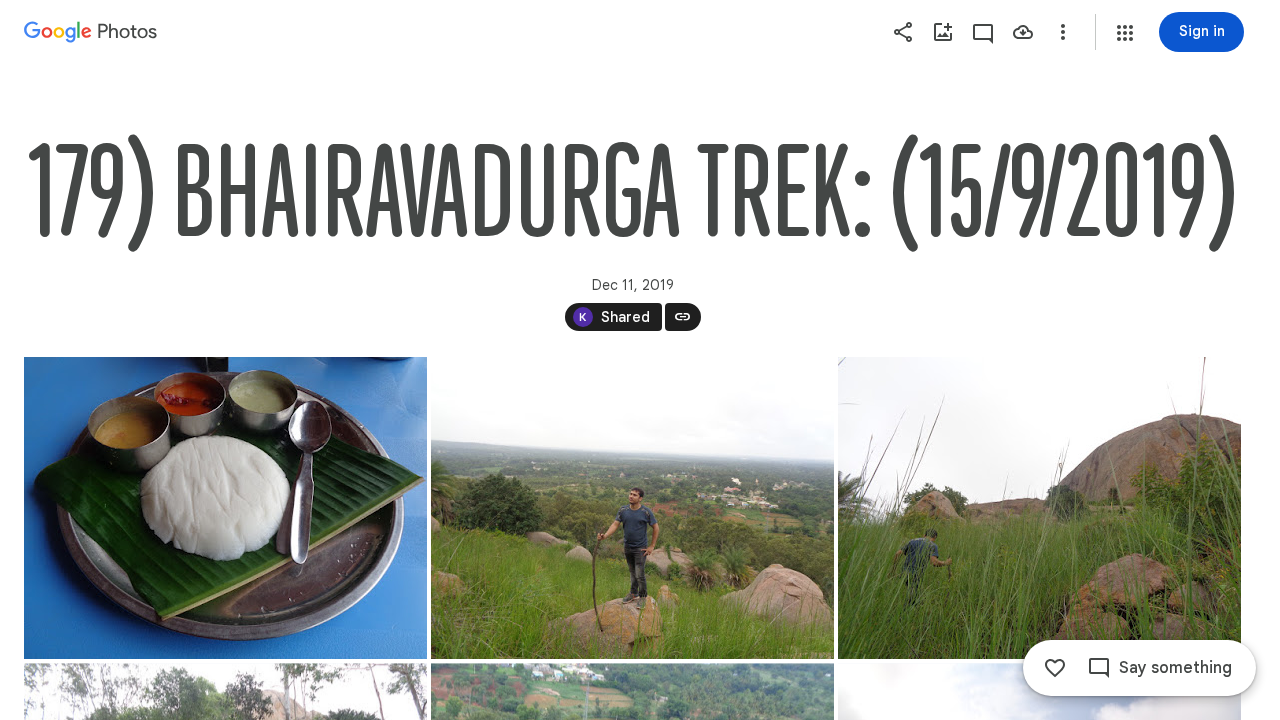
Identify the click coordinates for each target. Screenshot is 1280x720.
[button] (1125, 33)
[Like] (1055, 668)
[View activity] (983, 32)
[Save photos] (1023, 32)
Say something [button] (1175, 668)
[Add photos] (943, 32)
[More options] (1063, 32)
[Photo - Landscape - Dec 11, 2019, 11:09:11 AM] (225, 508)
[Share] (903, 32)
